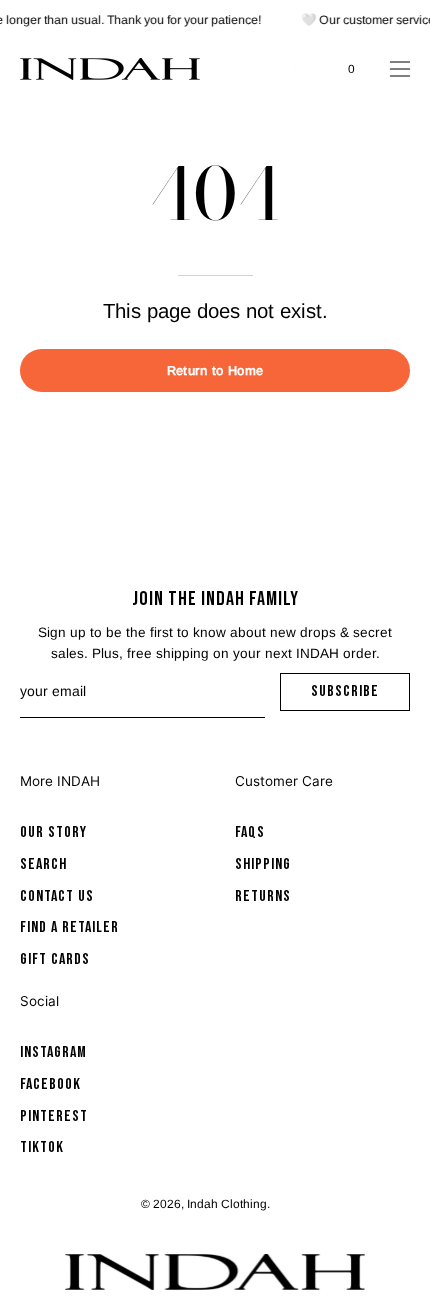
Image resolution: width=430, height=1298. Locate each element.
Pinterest (54, 1115)
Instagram (53, 1052)
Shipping (263, 864)
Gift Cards (55, 960)
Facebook (50, 1083)
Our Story (53, 832)
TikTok (42, 1147)
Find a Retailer (69, 928)
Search (43, 864)
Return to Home (215, 370)
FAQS (250, 832)
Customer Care (284, 781)
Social (39, 1001)
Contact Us (57, 896)
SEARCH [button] (304, 68)
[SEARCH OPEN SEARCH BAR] (304, 68)
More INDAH (60, 781)
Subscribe (360, 696)
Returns (263, 896)
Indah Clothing (227, 1204)
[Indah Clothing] (110, 69)
